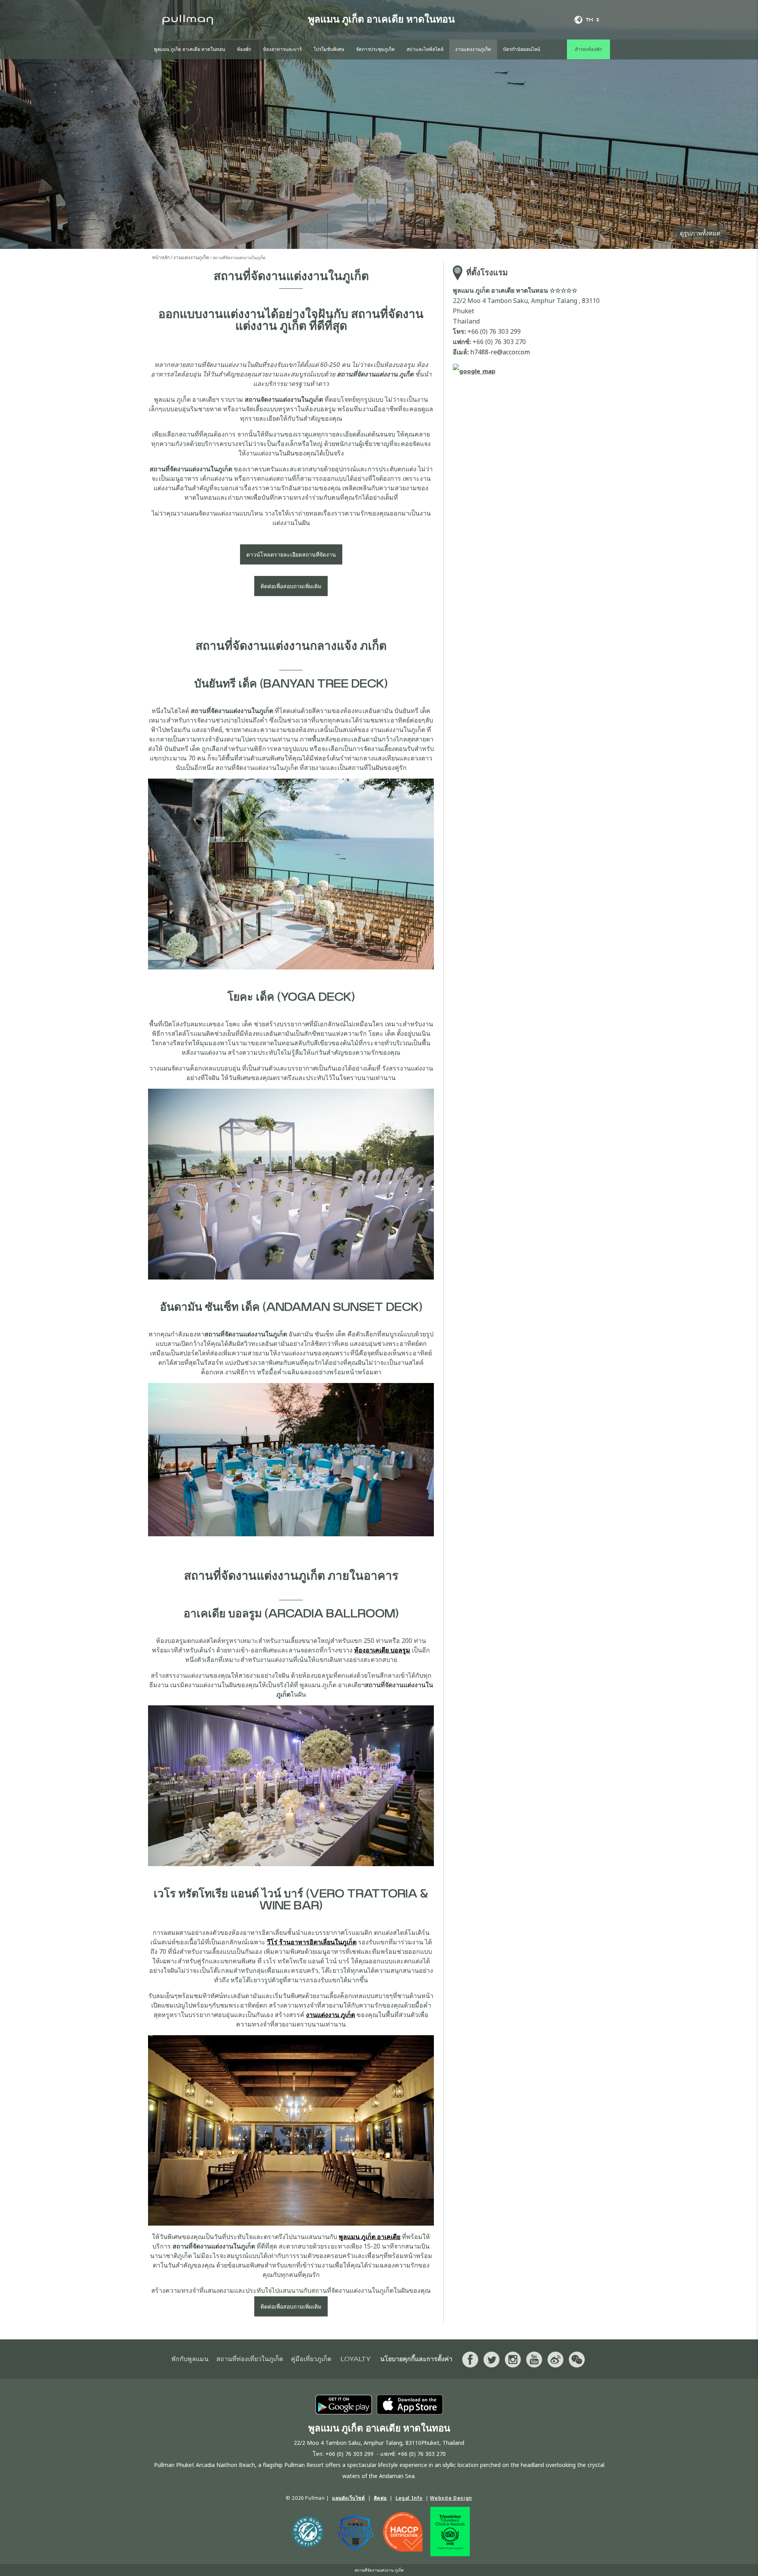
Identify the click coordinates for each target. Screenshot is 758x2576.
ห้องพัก (244, 49)
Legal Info (409, 2498)
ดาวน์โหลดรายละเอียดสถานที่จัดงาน (291, 554)
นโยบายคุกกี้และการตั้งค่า (416, 2359)
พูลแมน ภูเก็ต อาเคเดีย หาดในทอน (189, 49)
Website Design (451, 2498)
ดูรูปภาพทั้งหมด (700, 233)
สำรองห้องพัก (588, 49)
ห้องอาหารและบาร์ (282, 49)
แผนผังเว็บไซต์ (349, 2498)
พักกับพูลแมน (190, 2359)
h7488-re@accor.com (500, 352)
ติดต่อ (380, 2498)
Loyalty (356, 2359)
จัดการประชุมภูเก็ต (375, 49)
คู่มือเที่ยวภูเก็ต (311, 2359)
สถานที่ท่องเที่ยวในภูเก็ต (250, 2359)
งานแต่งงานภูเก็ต (473, 49)
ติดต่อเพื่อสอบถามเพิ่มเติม (291, 586)
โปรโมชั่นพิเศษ (329, 49)
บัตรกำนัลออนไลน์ (522, 49)
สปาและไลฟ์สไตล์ (425, 49)
